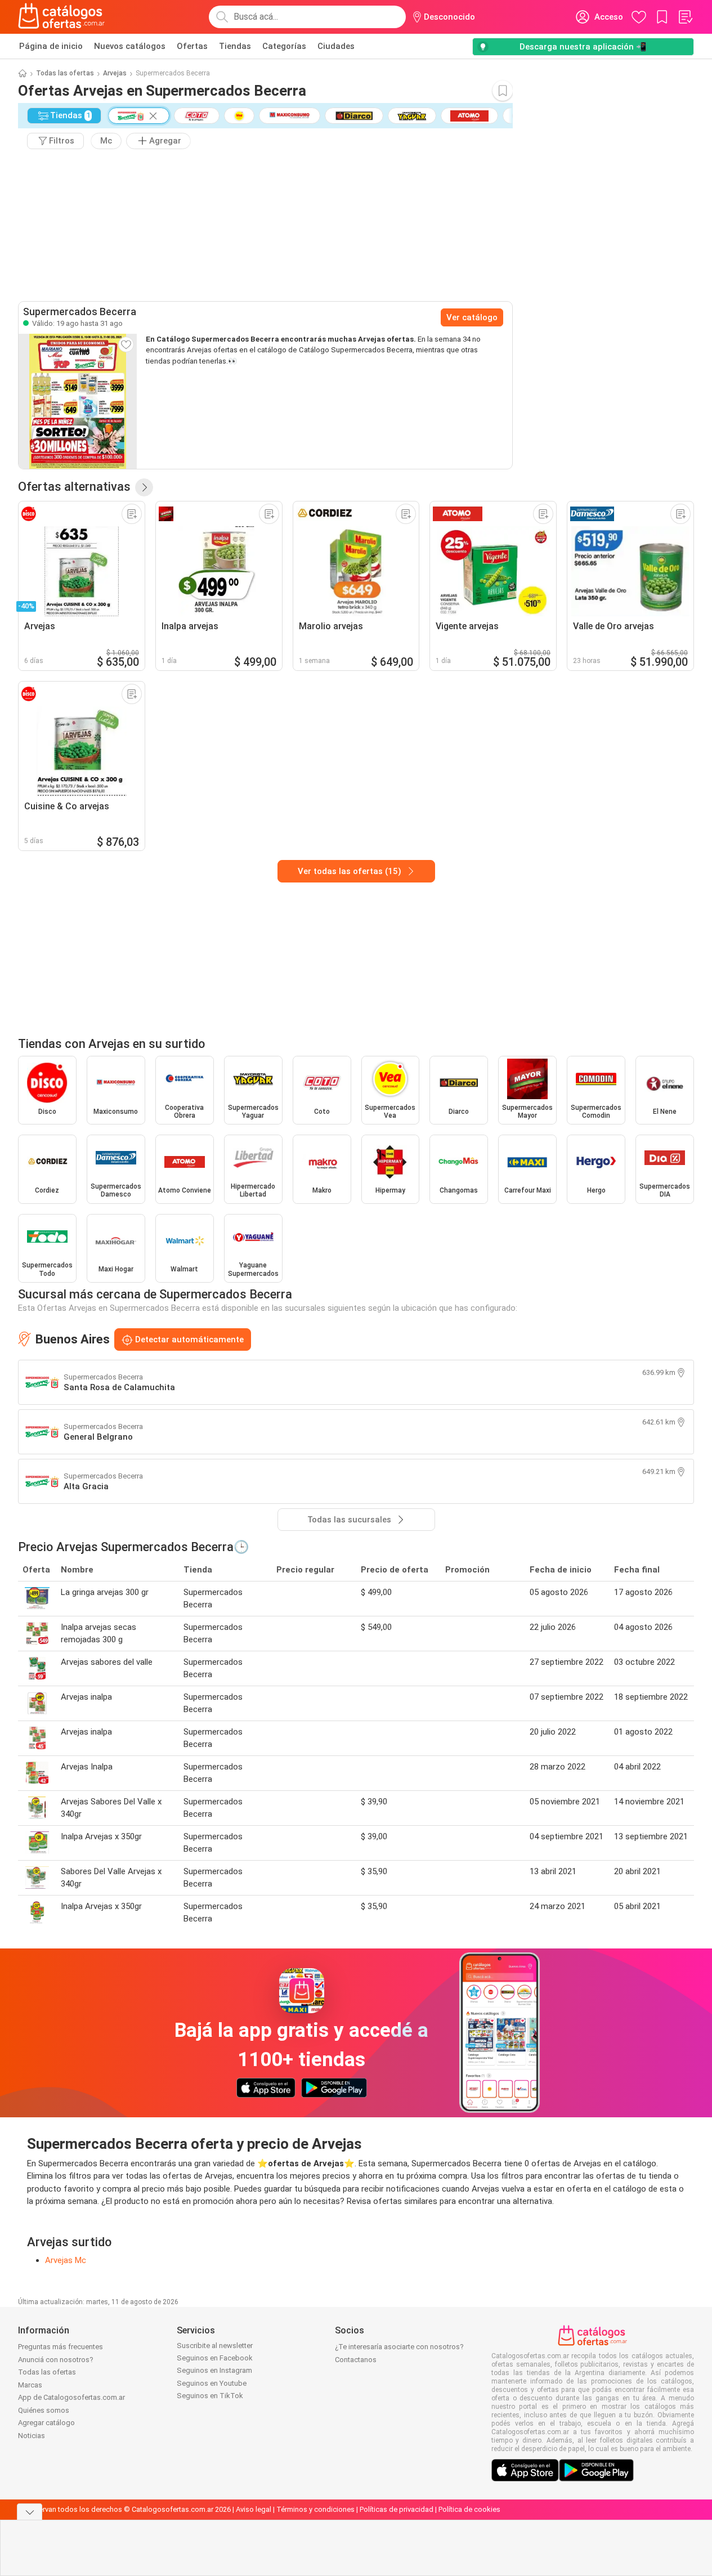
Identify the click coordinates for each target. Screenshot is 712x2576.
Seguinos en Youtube (212, 2383)
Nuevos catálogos (130, 46)
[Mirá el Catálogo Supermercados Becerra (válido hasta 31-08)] (78, 401)
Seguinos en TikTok (210, 2396)
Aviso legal (254, 2509)
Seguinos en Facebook (215, 2358)
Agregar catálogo (46, 2423)
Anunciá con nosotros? (56, 2360)
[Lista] (685, 17)
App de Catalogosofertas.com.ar (71, 2397)
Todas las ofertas (65, 73)
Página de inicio (51, 46)
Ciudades (336, 46)
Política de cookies (469, 2509)
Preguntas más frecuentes (61, 2347)
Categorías (284, 46)
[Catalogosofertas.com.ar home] (62, 17)
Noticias (32, 2436)
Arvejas (115, 73)
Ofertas (192, 46)
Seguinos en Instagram (214, 2370)
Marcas (30, 2385)
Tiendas (235, 46)
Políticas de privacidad (397, 2509)
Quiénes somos (44, 2410)
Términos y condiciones (315, 2509)
